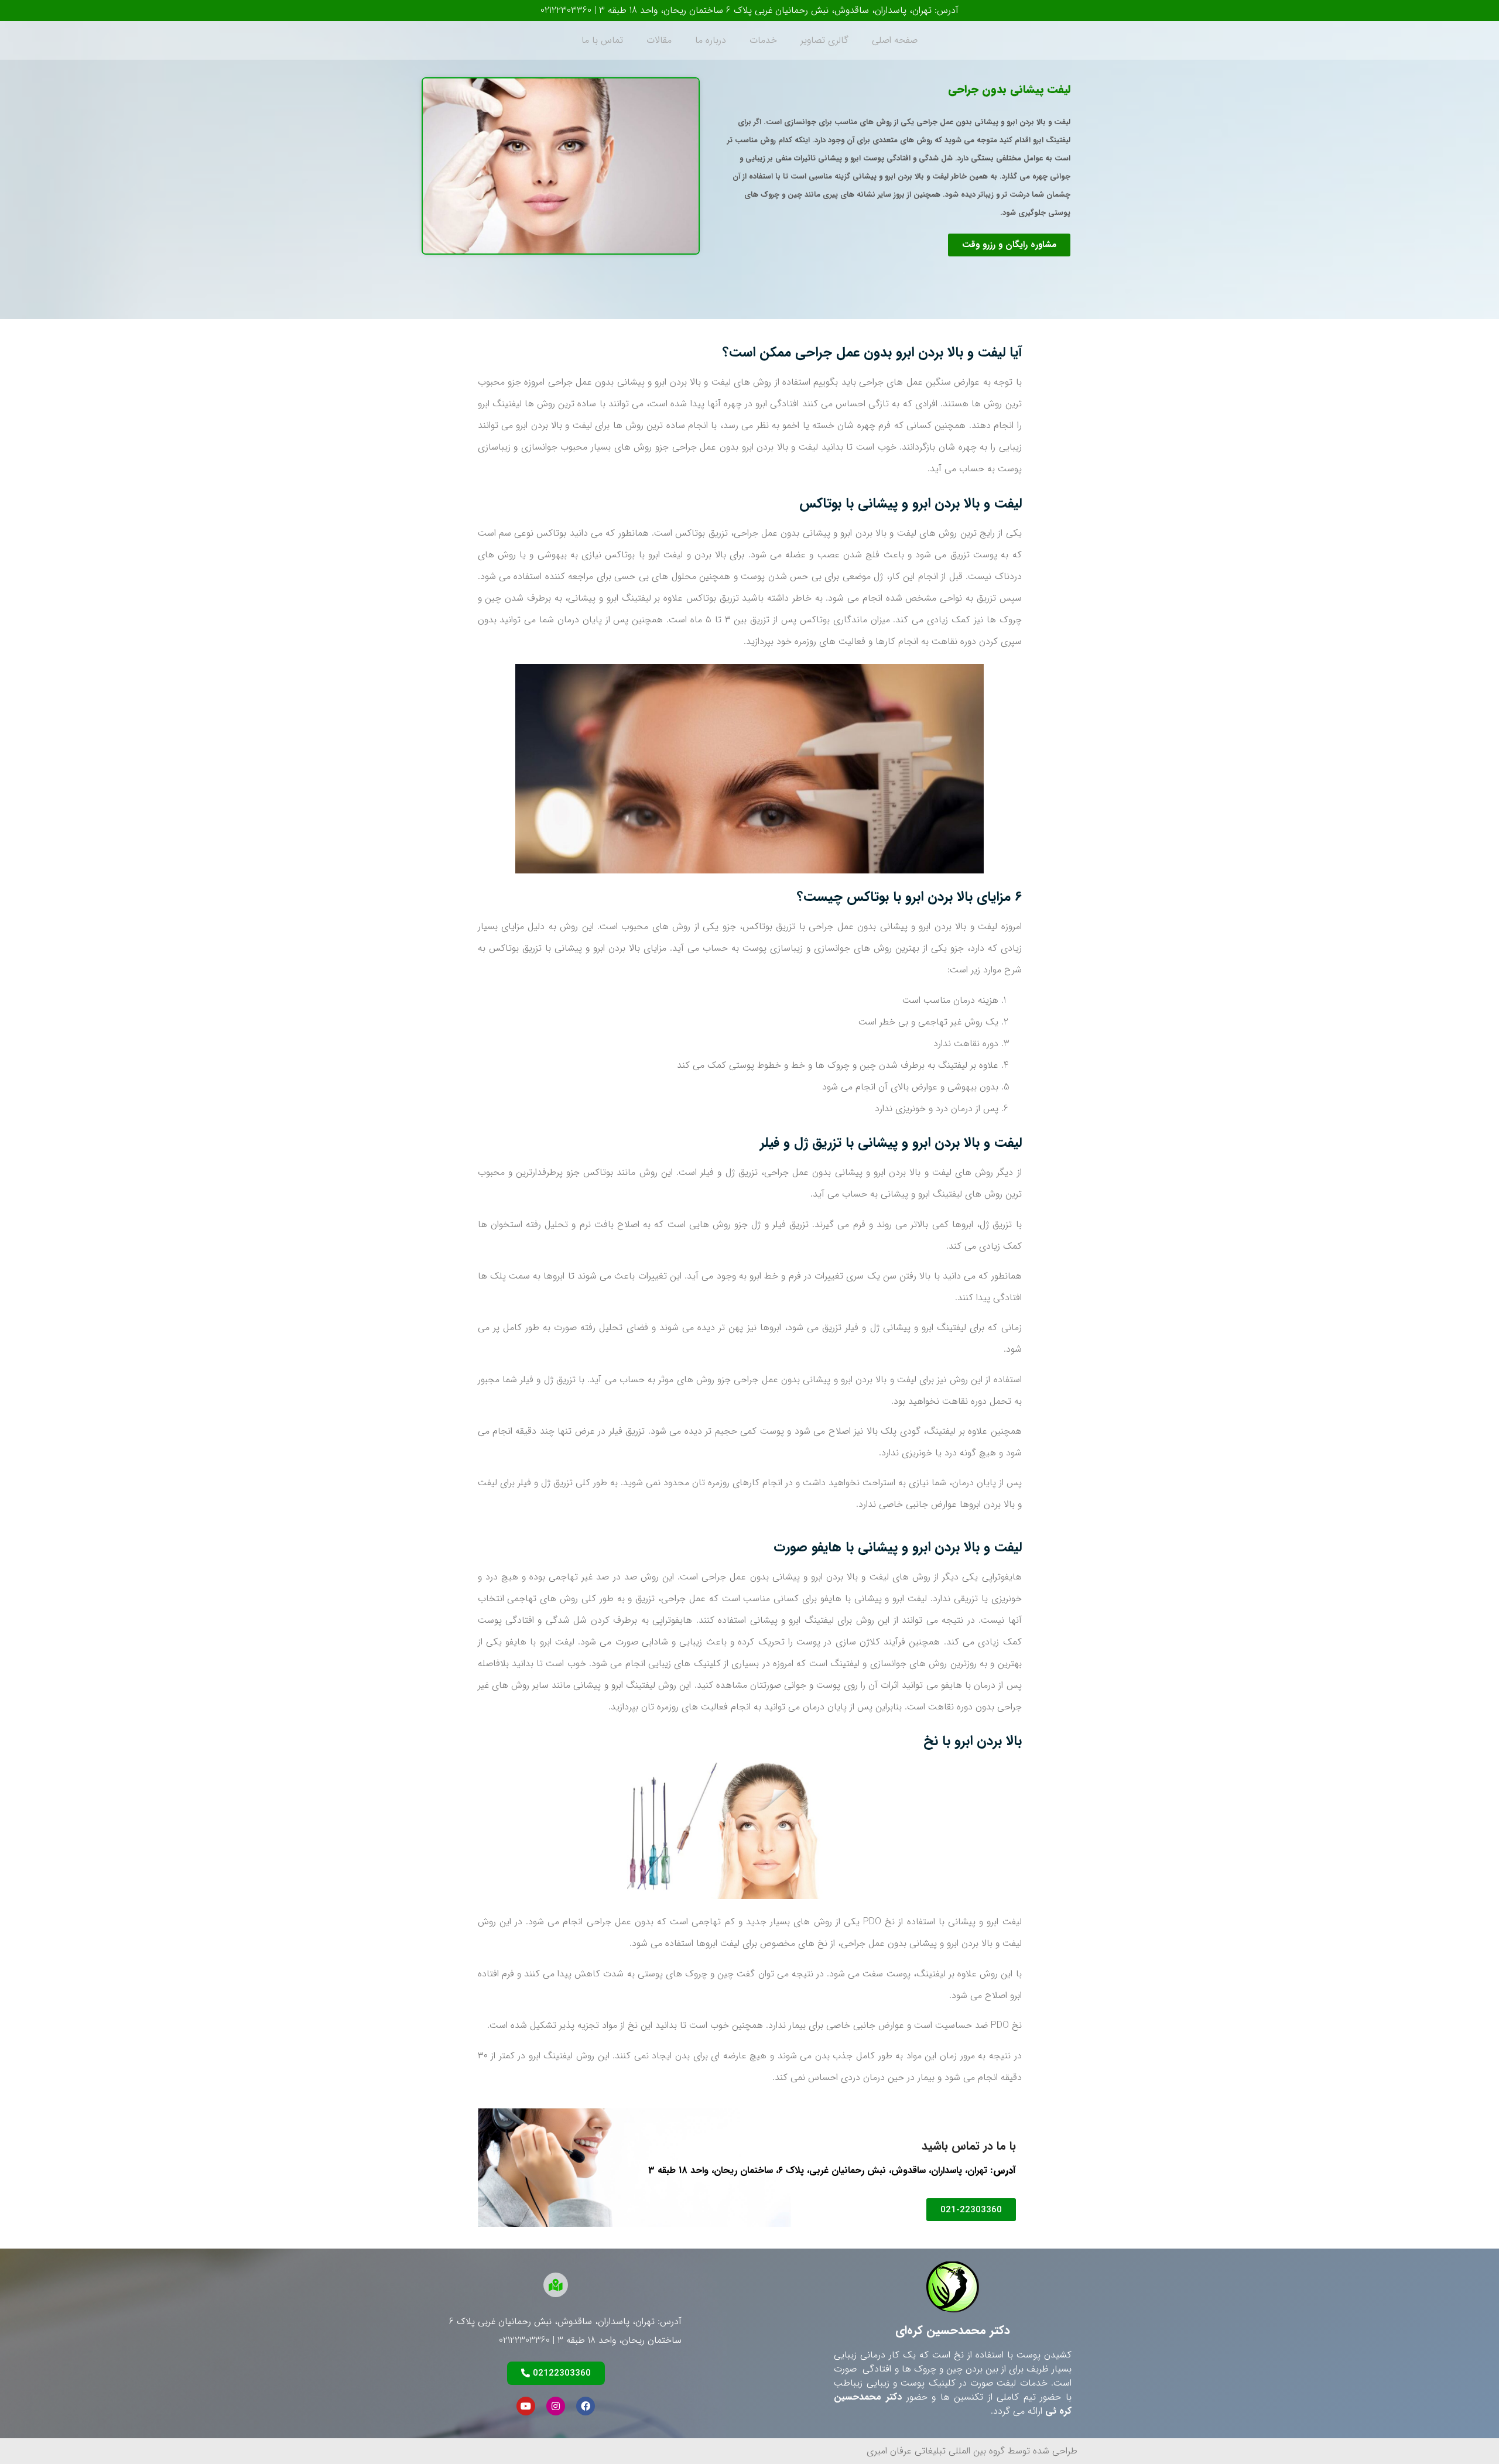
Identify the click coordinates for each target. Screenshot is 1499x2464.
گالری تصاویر (824, 40)
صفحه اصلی (895, 40)
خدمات (763, 40)
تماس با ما (602, 40)
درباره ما (711, 40)
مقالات (659, 40)
